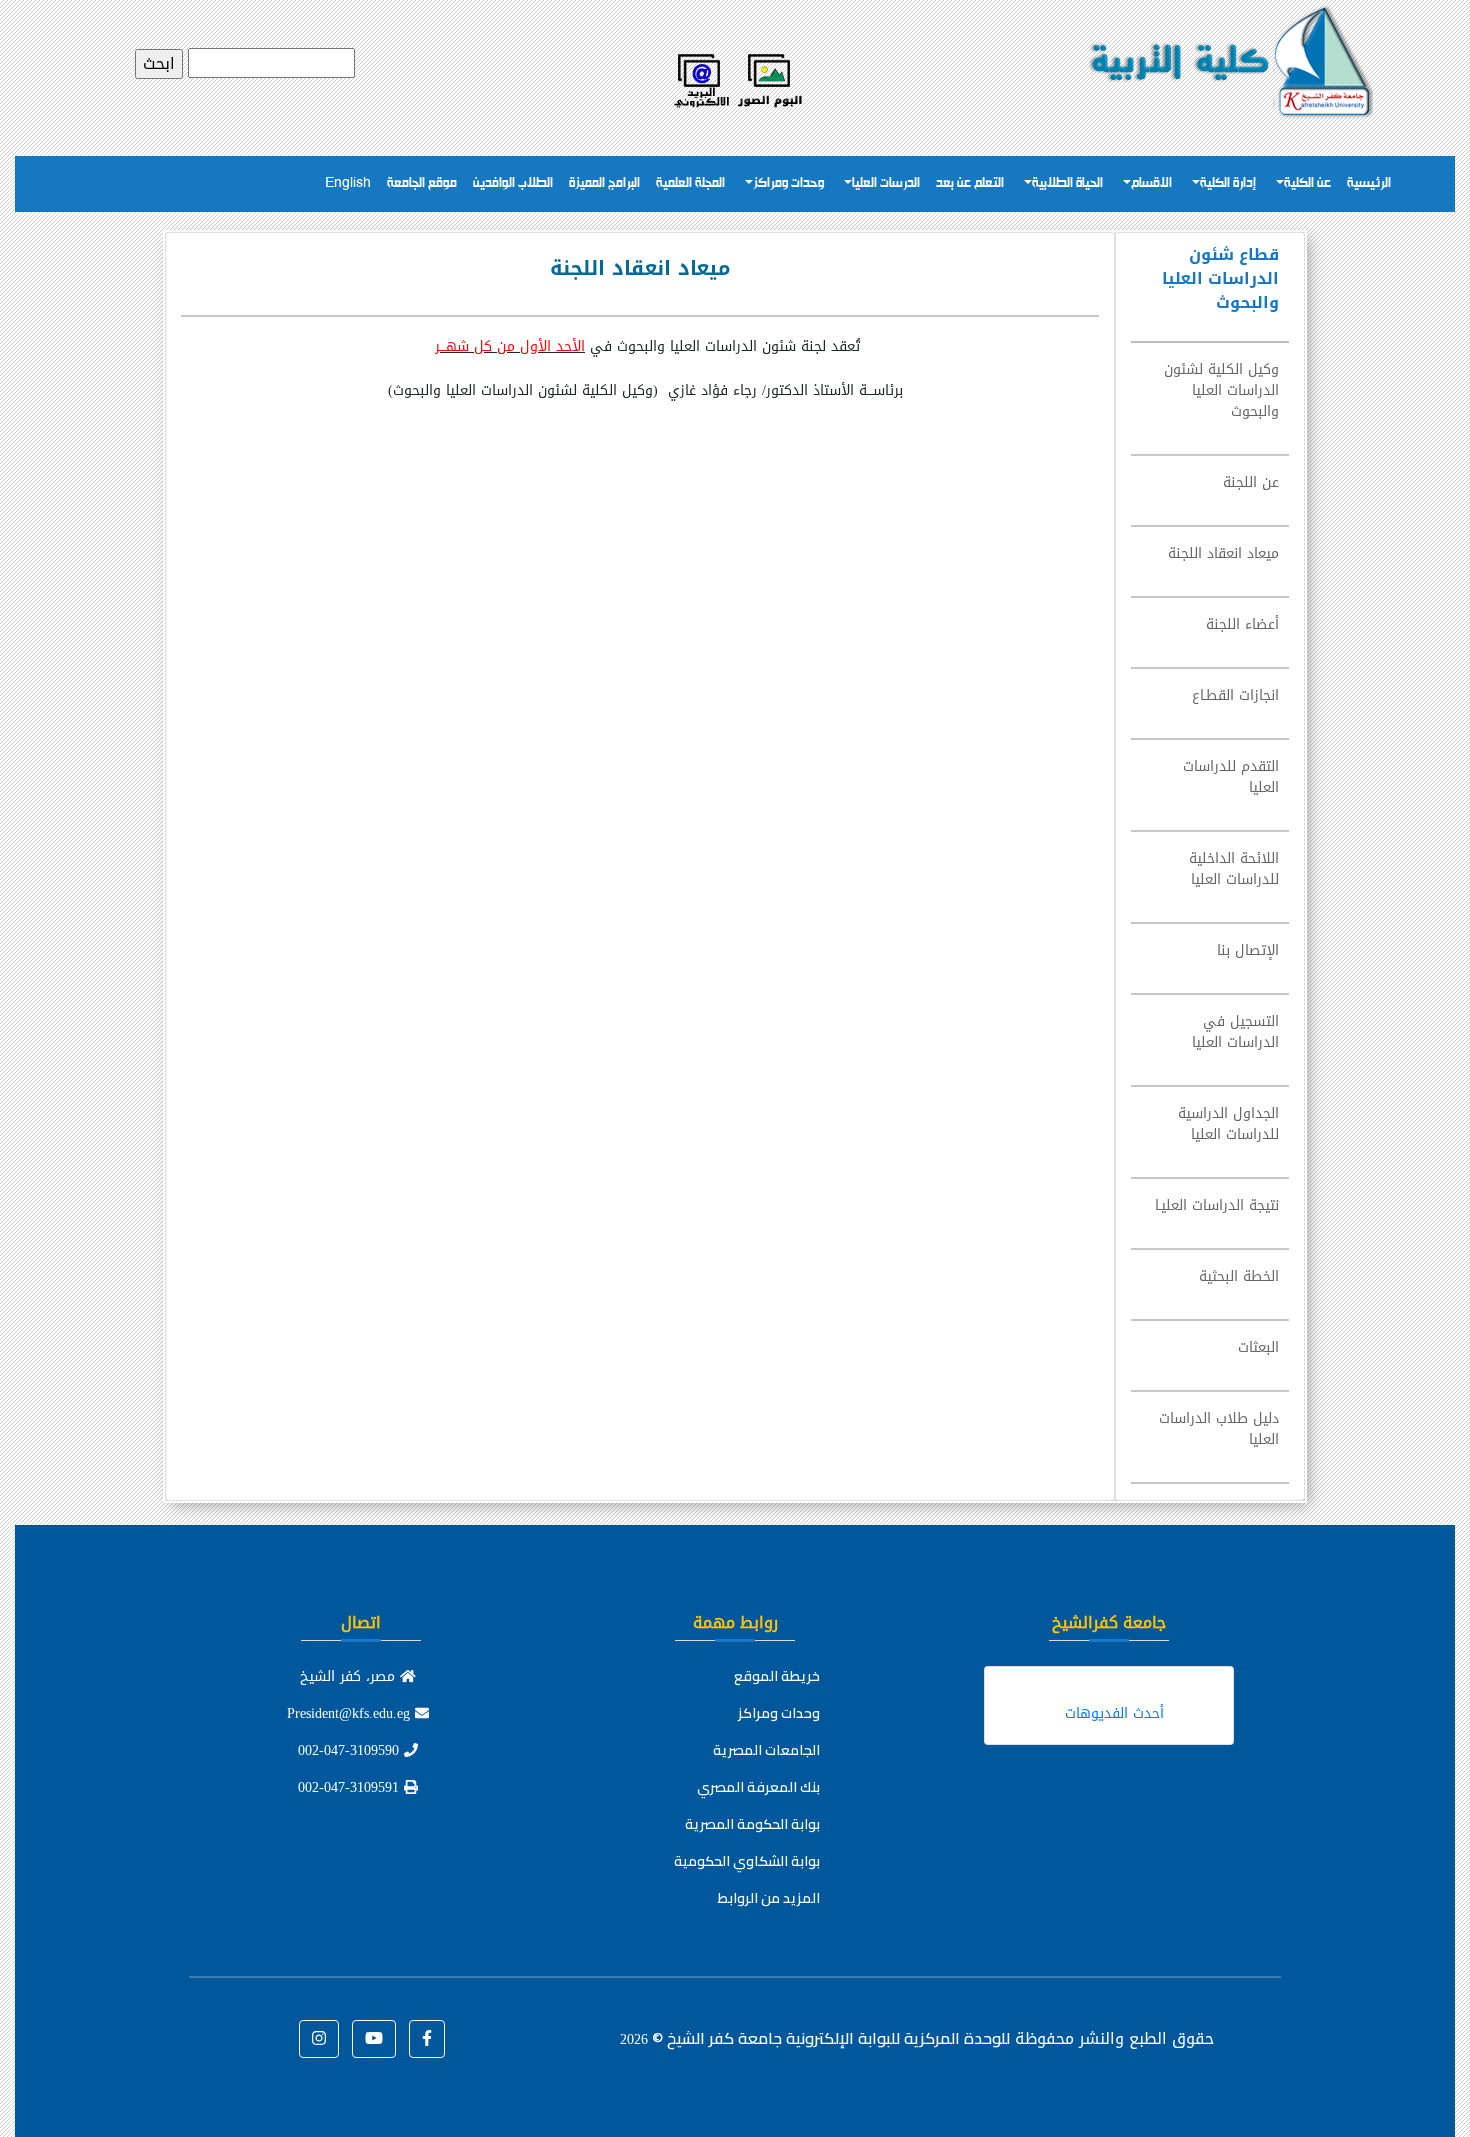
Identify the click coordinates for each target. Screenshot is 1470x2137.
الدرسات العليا (886, 183)
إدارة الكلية (1228, 183)
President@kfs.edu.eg (351, 1713)
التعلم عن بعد (970, 183)
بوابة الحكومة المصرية (752, 1824)
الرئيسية (1369, 183)
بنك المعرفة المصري (758, 1787)
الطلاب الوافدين (513, 183)
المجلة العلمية (690, 183)
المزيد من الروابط (769, 1898)
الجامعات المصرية (766, 1750)
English (348, 183)
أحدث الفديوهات (1114, 1713)
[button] (427, 2039)
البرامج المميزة (604, 183)
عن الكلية (1307, 183)
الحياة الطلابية (1067, 183)
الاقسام (1151, 183)
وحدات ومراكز (788, 183)
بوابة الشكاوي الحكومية (747, 1861)
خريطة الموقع (777, 1676)
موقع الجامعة (422, 183)
